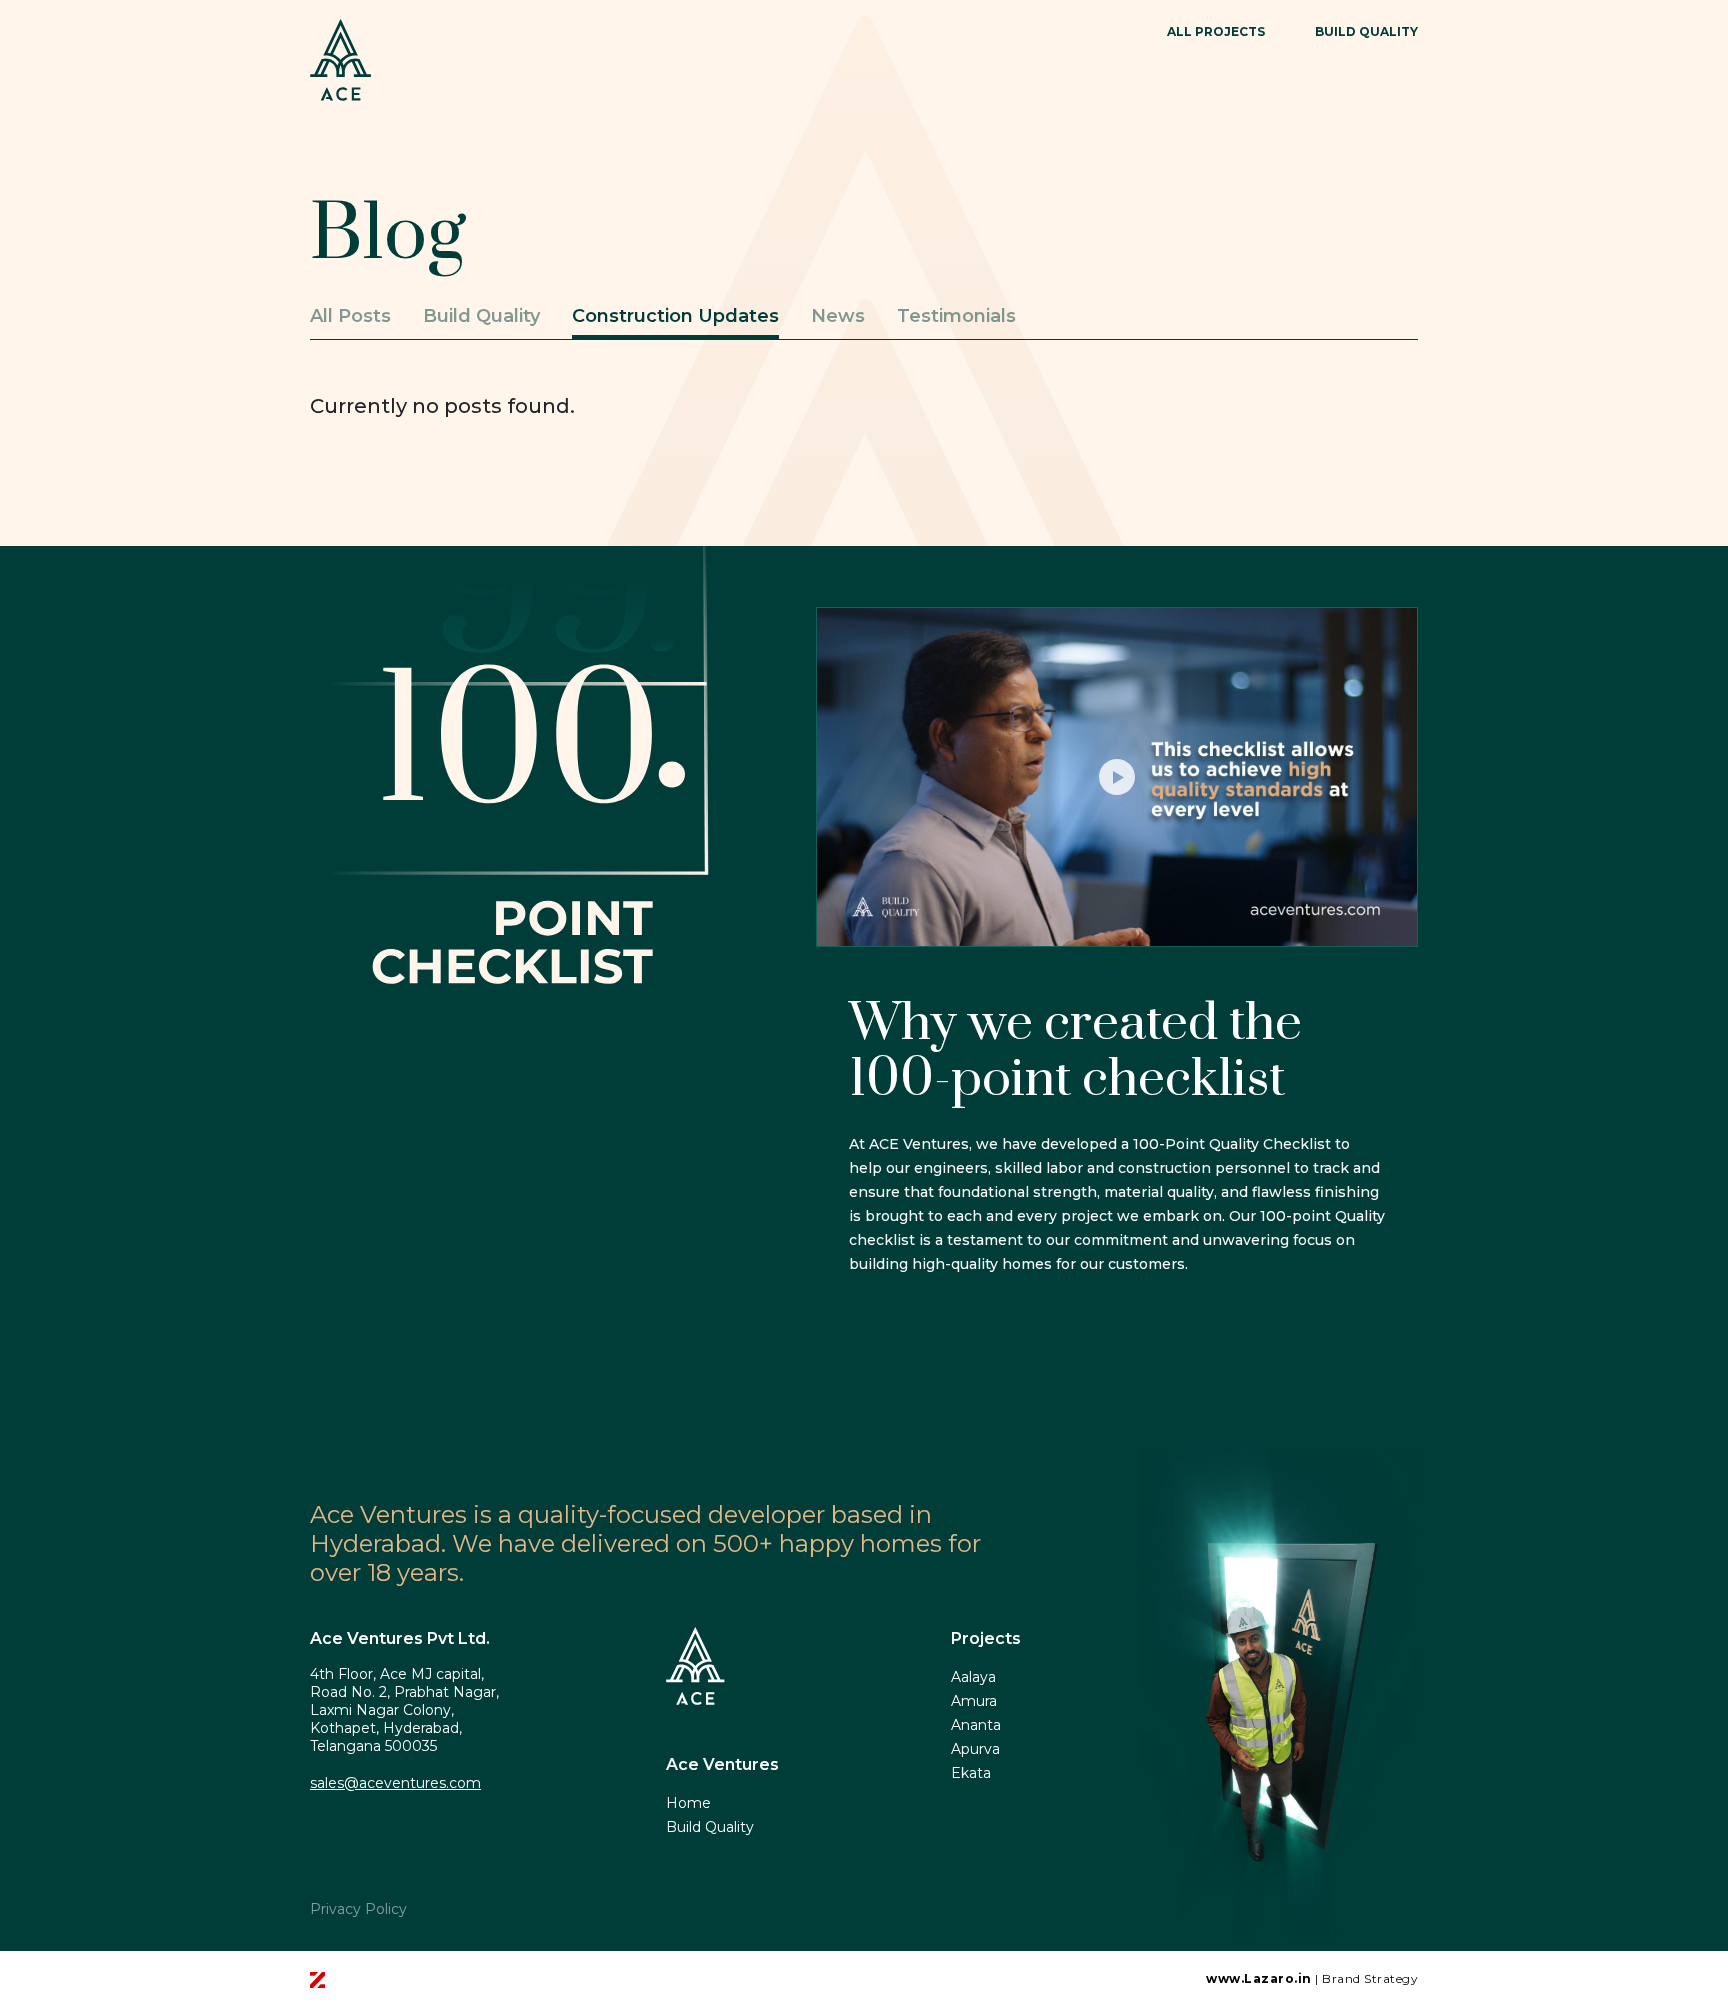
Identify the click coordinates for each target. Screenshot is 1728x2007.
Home (688, 1803)
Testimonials (956, 316)
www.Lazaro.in (1259, 1978)
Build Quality (481, 316)
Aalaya (973, 1677)
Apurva (975, 1749)
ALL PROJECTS (1216, 31)
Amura (974, 1701)
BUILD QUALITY (1366, 31)
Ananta (976, 1725)
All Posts (350, 316)
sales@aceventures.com (395, 1783)
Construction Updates (675, 316)
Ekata (971, 1773)
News (838, 316)
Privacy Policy (358, 1909)
